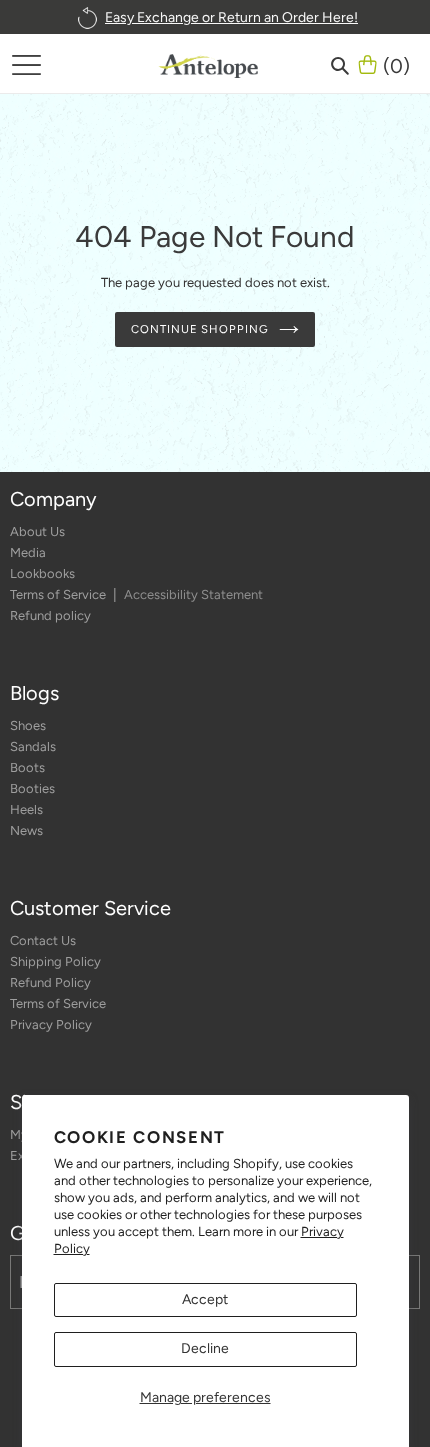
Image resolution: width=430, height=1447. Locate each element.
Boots (27, 767)
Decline (205, 1348)
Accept (205, 1299)
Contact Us (43, 940)
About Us (37, 531)
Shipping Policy (55, 961)
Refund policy (50, 615)
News (26, 830)
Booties (32, 788)
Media (28, 552)
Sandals (33, 746)
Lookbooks (42, 573)
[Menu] (26, 64)
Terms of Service (59, 594)
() (396, 64)
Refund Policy (50, 982)
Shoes (28, 725)
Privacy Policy (51, 1024)
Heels (26, 809)
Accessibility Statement (193, 594)
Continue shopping (199, 329)
